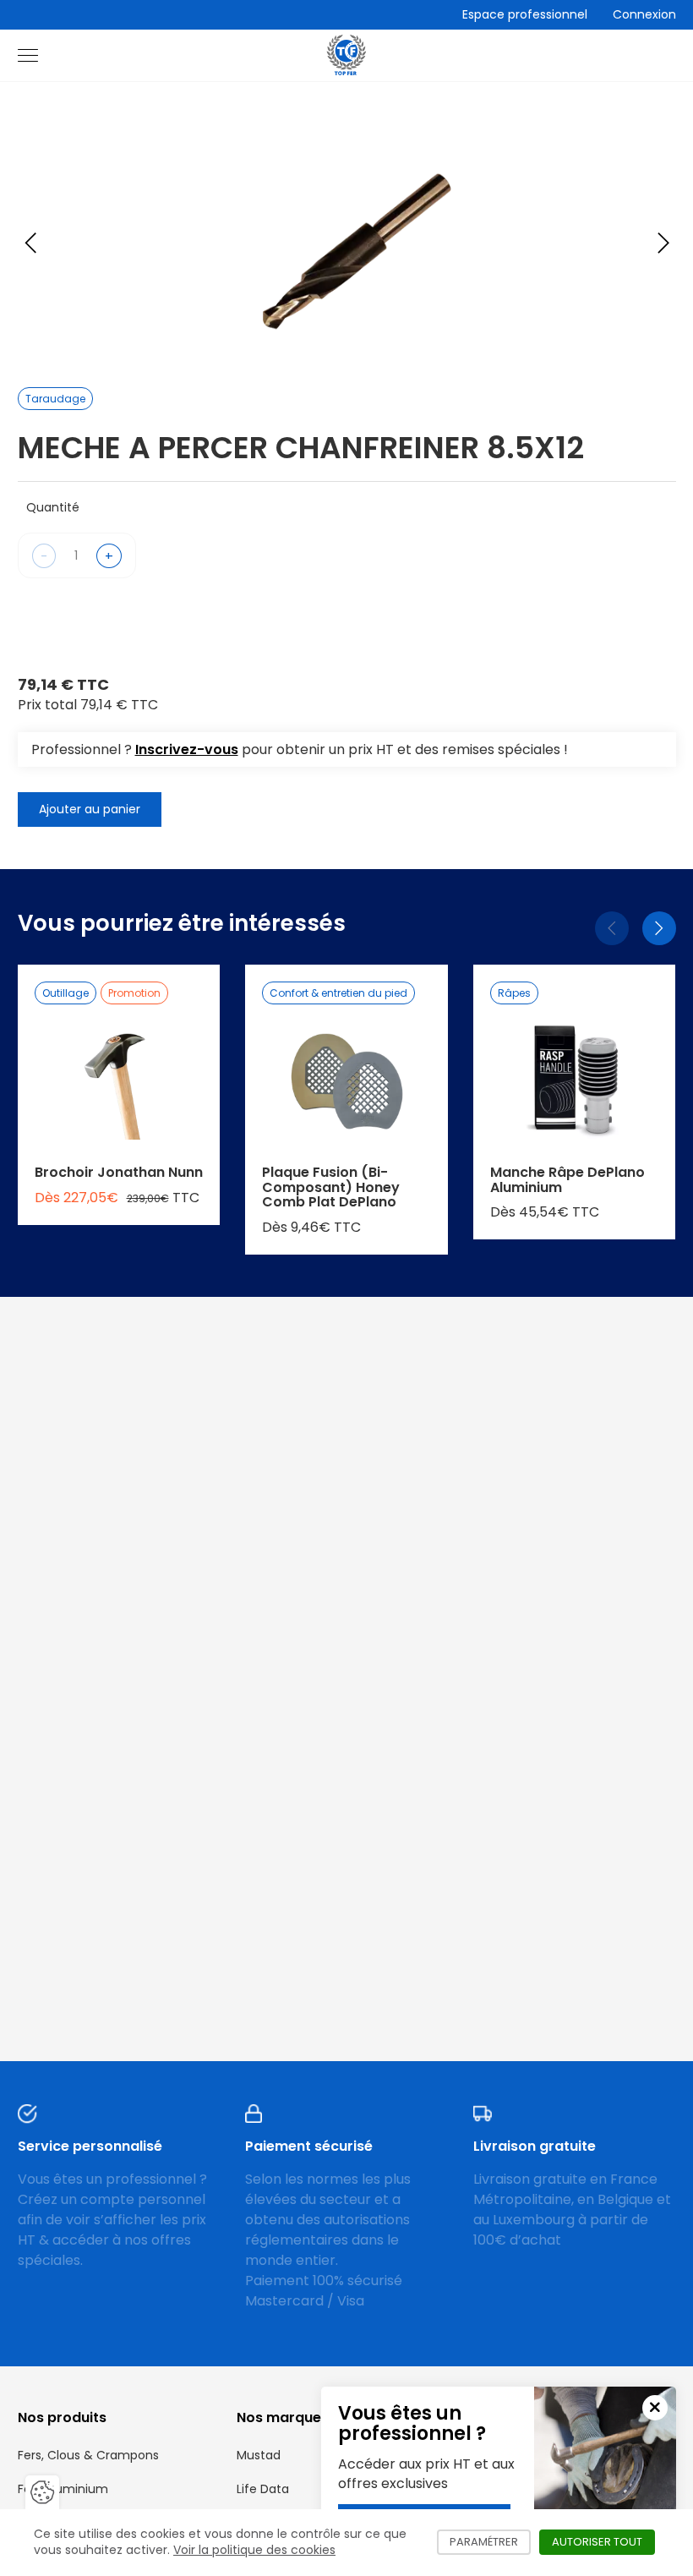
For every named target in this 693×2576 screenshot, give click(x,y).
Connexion (644, 14)
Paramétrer (490, 2542)
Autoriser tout (603, 2542)
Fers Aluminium (63, 2489)
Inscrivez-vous (187, 749)
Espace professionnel (525, 14)
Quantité (53, 507)
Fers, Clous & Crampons (88, 2455)
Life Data (263, 2489)
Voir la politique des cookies (254, 2550)
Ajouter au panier (90, 809)
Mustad (259, 2455)
